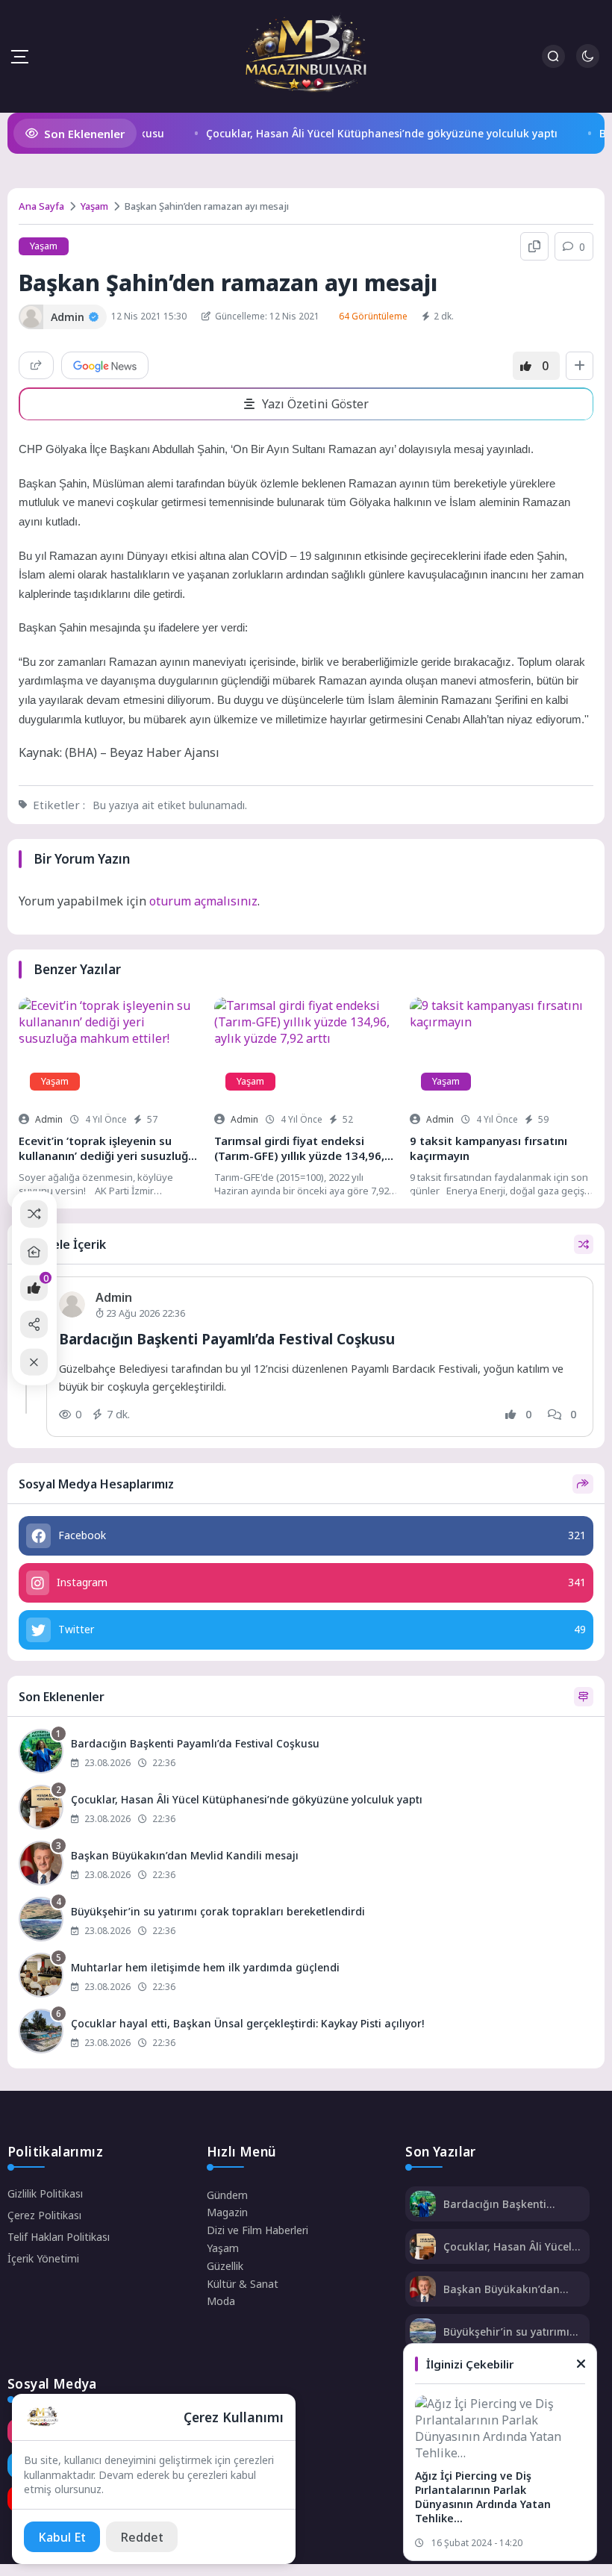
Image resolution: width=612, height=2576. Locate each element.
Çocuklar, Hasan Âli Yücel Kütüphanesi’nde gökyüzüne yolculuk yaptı (365, 133)
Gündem (227, 2195)
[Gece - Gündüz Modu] (588, 64)
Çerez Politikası (44, 2215)
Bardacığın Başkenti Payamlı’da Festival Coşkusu (227, 1339)
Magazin (227, 2212)
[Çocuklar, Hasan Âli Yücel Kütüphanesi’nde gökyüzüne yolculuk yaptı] (306, 1809)
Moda (221, 2301)
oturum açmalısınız (203, 901)
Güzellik (225, 2266)
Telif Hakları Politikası (59, 2237)
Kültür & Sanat (243, 2284)
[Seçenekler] (580, 366)
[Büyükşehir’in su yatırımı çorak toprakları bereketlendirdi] (306, 1921)
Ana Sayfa (41, 206)
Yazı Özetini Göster (315, 404)
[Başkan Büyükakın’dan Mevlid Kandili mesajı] (306, 1865)
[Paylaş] (36, 365)
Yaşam (94, 206)
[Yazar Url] (31, 317)
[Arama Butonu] (553, 56)
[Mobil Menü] (19, 57)
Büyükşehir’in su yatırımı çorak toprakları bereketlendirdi (506, 2332)
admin (49, 1119)
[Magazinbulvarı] (306, 56)
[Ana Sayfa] (34, 1251)
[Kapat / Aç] (34, 1362)
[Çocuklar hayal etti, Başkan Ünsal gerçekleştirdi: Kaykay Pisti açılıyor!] (306, 2033)
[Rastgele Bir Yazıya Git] (34, 1214)
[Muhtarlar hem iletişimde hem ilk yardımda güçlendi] (306, 1977)
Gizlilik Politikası (45, 2193)
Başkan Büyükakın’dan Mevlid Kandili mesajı (502, 2289)
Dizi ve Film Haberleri (257, 2230)
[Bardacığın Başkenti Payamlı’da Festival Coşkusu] (306, 1753)
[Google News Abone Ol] (105, 365)
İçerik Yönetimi (43, 2258)
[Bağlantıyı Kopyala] (534, 246)
